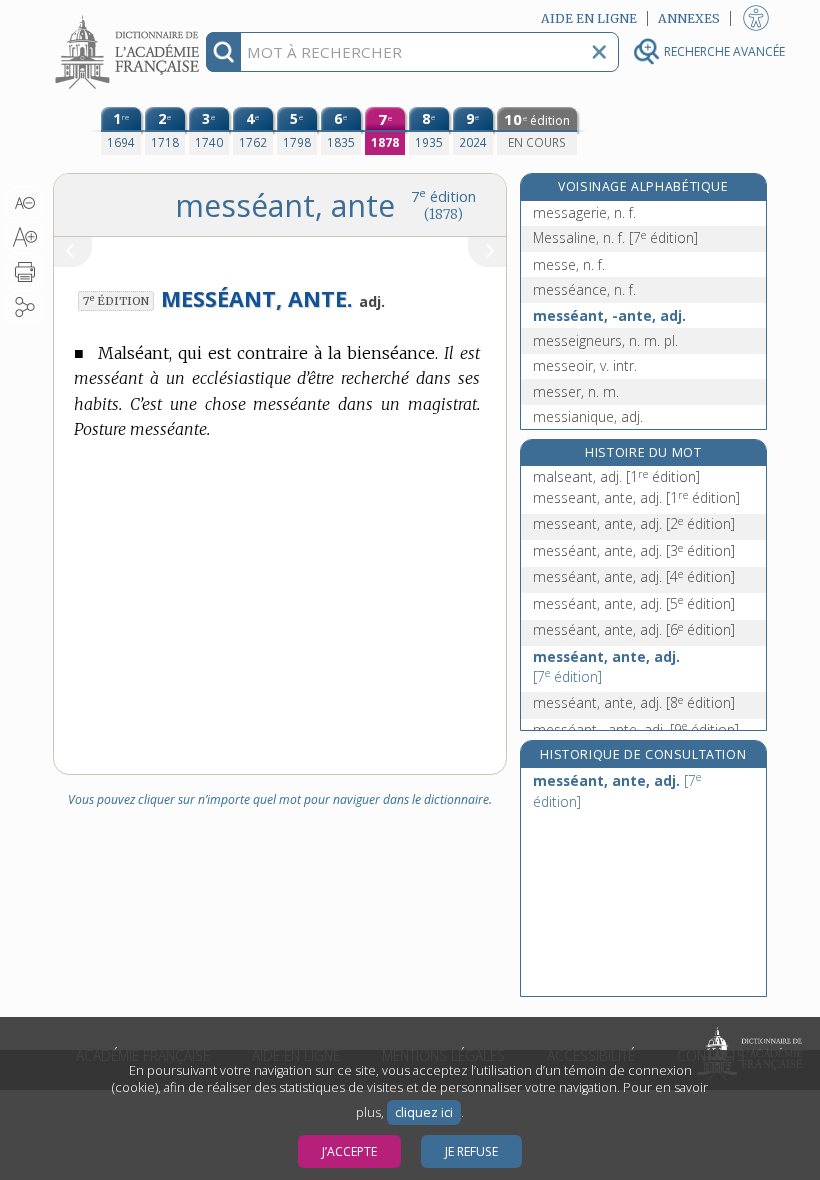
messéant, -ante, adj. (609, 315)
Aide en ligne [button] (589, 18)
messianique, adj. (588, 416)
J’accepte (349, 1151)
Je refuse (471, 1151)
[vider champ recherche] (599, 52)
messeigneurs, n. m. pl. (605, 340)
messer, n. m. (576, 391)
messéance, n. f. (584, 289)
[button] (24, 203)
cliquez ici (424, 1112)
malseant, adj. (616, 476)
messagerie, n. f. (584, 212)
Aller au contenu (130, 17)
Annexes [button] (689, 18)
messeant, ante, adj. (636, 497)
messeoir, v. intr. (585, 365)
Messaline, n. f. (615, 237)
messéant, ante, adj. (634, 550)
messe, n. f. (569, 264)
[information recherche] (223, 52)
